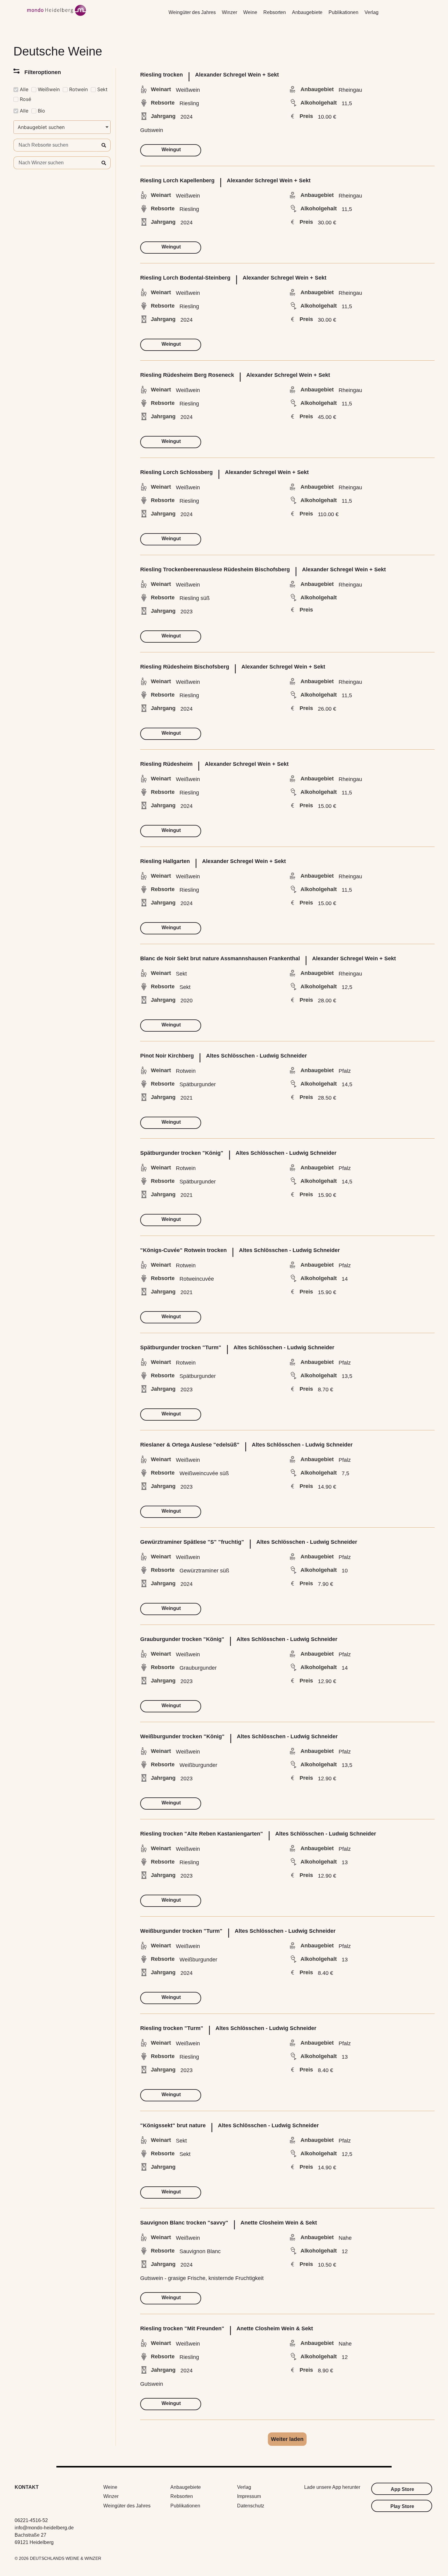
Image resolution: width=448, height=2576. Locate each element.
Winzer (229, 12)
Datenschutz (251, 2506)
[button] (287, 2439)
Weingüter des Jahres (192, 12)
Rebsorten (275, 12)
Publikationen (343, 12)
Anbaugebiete (307, 12)
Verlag (372, 12)
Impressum (249, 2496)
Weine (250, 12)
